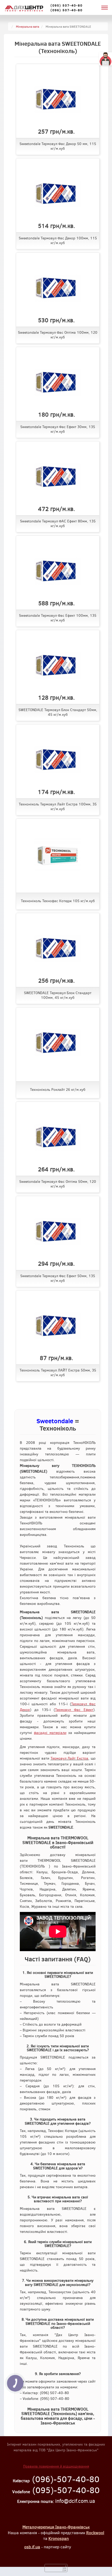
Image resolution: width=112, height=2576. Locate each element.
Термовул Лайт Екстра (70, 1758)
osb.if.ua (32, 2547)
